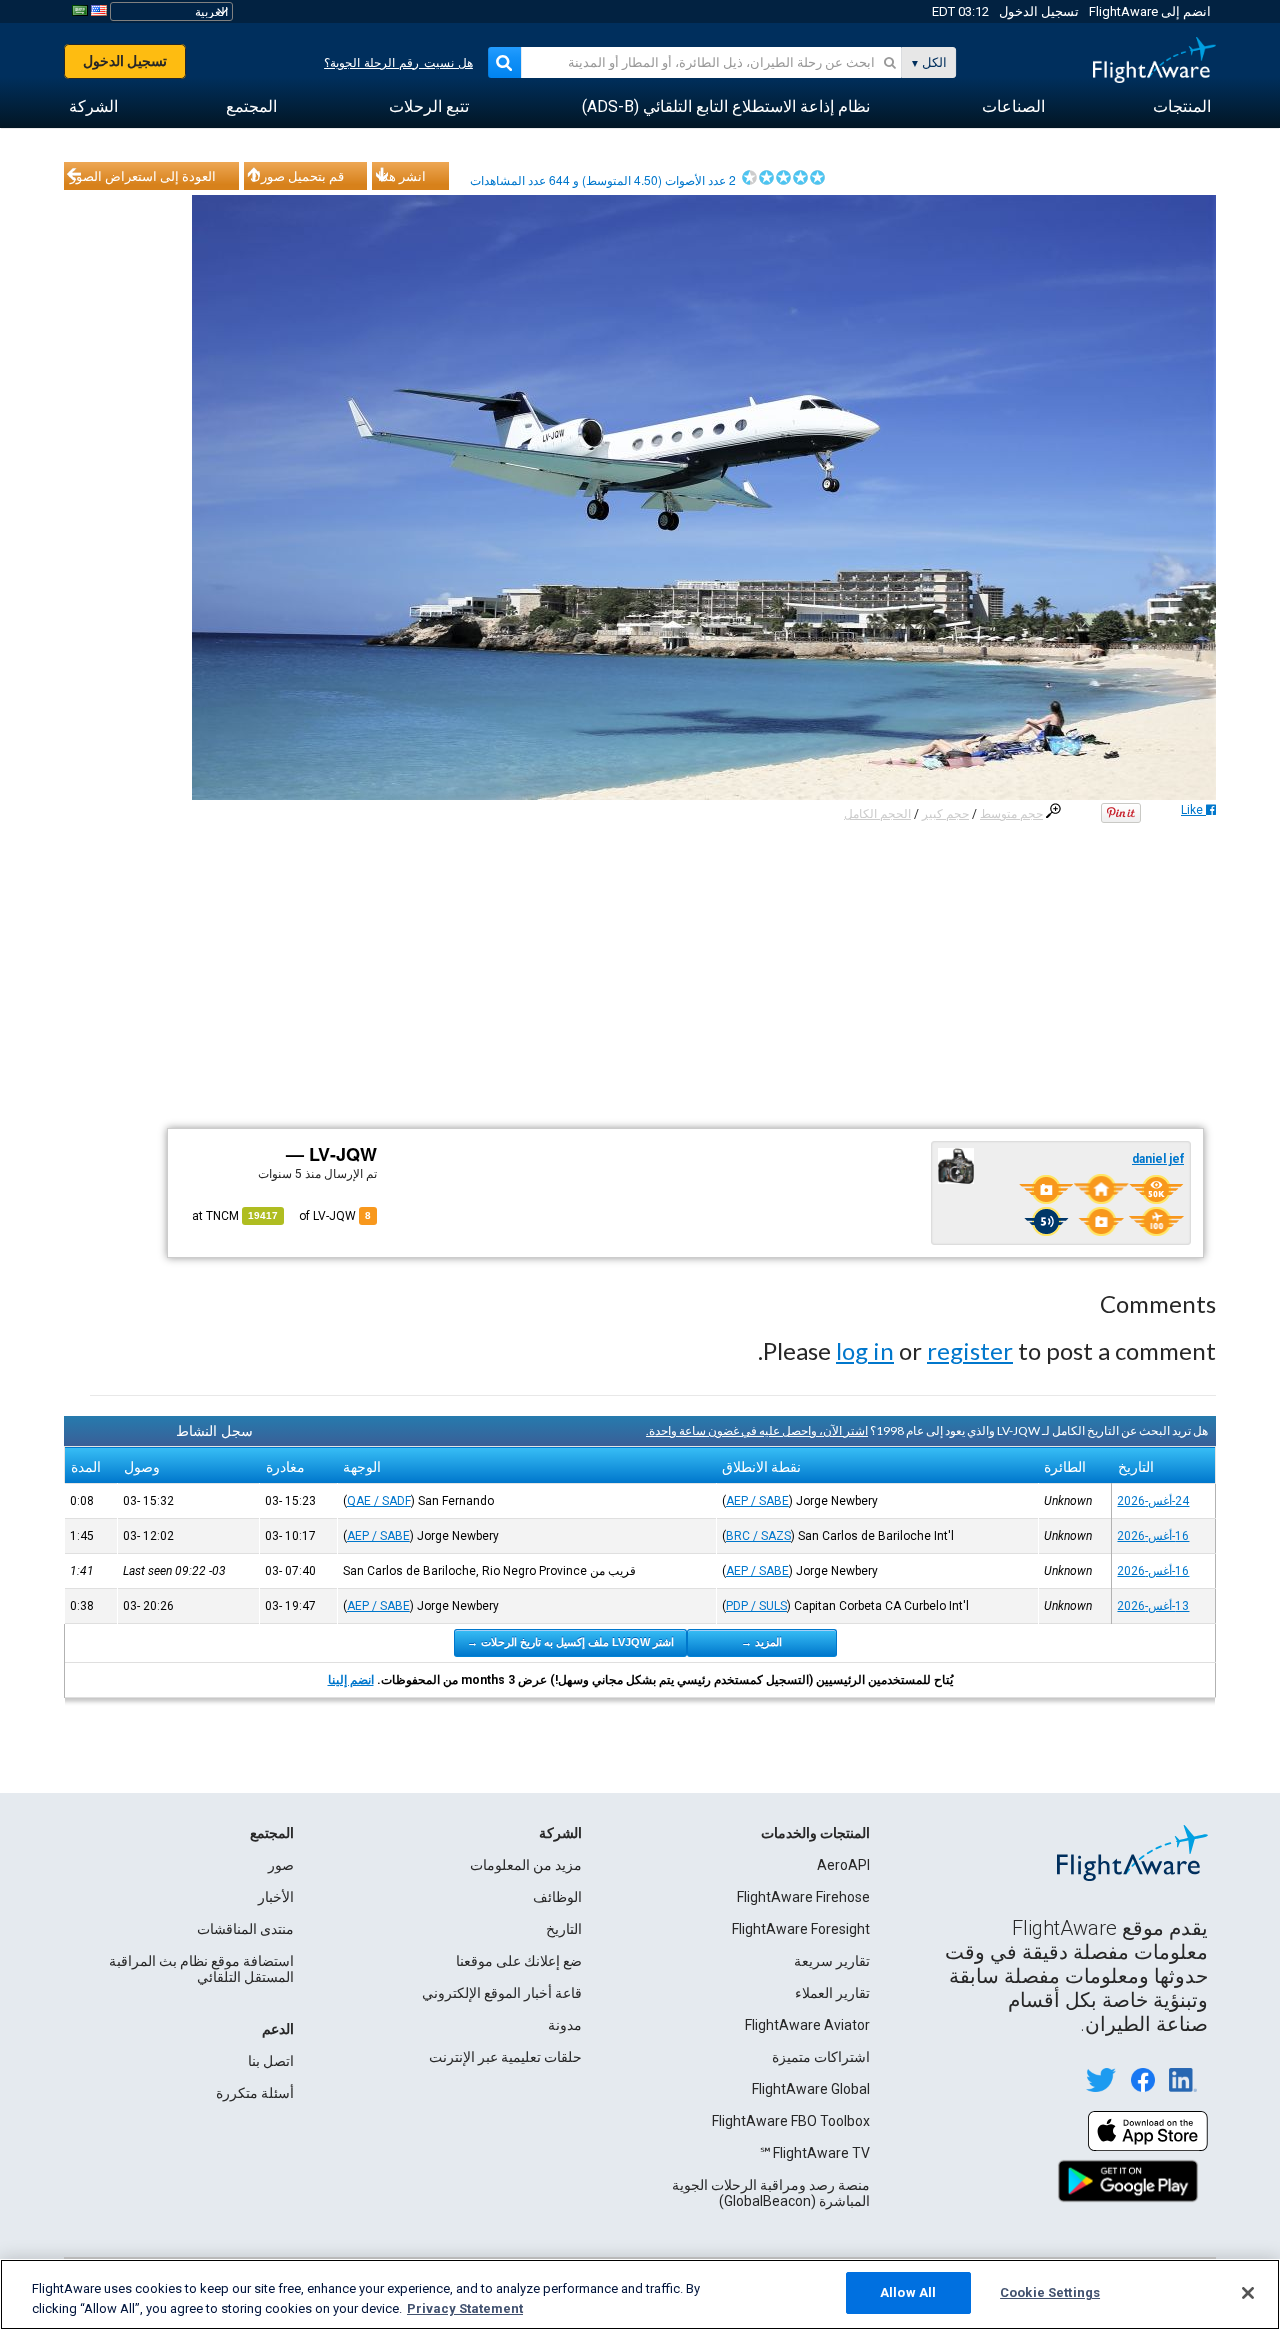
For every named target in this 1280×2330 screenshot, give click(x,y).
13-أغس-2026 (1153, 1606)
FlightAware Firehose (803, 1897)
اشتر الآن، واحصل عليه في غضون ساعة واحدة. (757, 1430)
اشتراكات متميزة (821, 2057)
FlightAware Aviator (807, 2025)
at (235, 1216)
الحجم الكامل (877, 814)
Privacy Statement (465, 2308)
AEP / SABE (757, 1501)
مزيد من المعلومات (526, 1865)
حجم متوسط (1011, 814)
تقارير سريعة (832, 1961)
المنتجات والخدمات (815, 1833)
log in (865, 1350)
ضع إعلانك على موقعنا (519, 1961)
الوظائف (557, 1897)
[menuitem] (1182, 107)
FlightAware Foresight (801, 1929)
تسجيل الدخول (1039, 11)
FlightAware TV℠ (814, 2153)
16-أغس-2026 (1153, 1536)
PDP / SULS (756, 1606)
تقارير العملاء (832, 1993)
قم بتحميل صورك (297, 176)
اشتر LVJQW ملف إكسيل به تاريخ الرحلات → (570, 1642)
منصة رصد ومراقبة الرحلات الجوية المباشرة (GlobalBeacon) (771, 2193)
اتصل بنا (271, 2061)
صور (281, 1865)
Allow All (908, 2292)
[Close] (1248, 2293)
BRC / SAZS (758, 1536)
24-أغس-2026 (1153, 1501)
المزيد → (761, 1642)
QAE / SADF (379, 1501)
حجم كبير (945, 814)
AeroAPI (843, 1865)
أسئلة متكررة (255, 2093)
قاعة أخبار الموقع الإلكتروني (502, 1993)
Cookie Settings (1050, 2292)
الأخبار (276, 1897)
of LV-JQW (335, 1216)
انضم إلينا (351, 1680)
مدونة (565, 2025)
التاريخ (564, 1929)
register (970, 1350)
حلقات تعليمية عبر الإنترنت (505, 2057)
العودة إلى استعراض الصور (143, 176)
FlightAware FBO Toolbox (791, 2121)
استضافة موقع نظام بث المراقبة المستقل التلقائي (201, 1969)
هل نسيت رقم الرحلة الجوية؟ (398, 63)
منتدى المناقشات (245, 1929)
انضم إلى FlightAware (1150, 11)
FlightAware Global (811, 2089)
